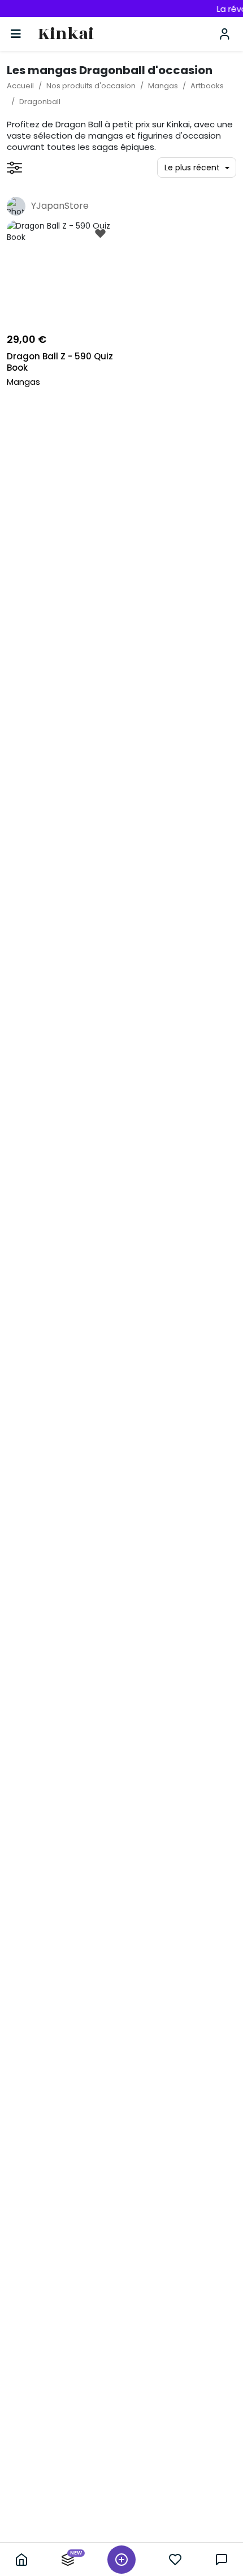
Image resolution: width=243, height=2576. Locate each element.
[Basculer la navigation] (16, 34)
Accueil (20, 86)
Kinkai (66, 34)
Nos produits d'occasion (91, 86)
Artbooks (207, 86)
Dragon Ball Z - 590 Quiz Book (60, 362)
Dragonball (40, 102)
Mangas (163, 86)
